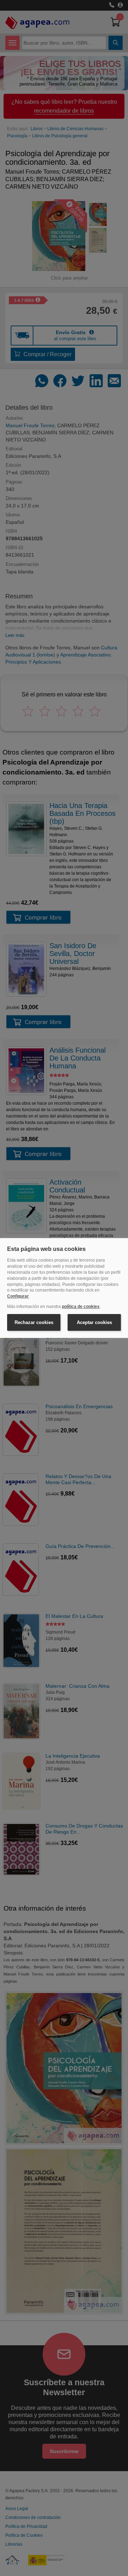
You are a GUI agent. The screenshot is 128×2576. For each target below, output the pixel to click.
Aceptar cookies (94, 1322)
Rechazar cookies (34, 1322)
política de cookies (81, 1307)
